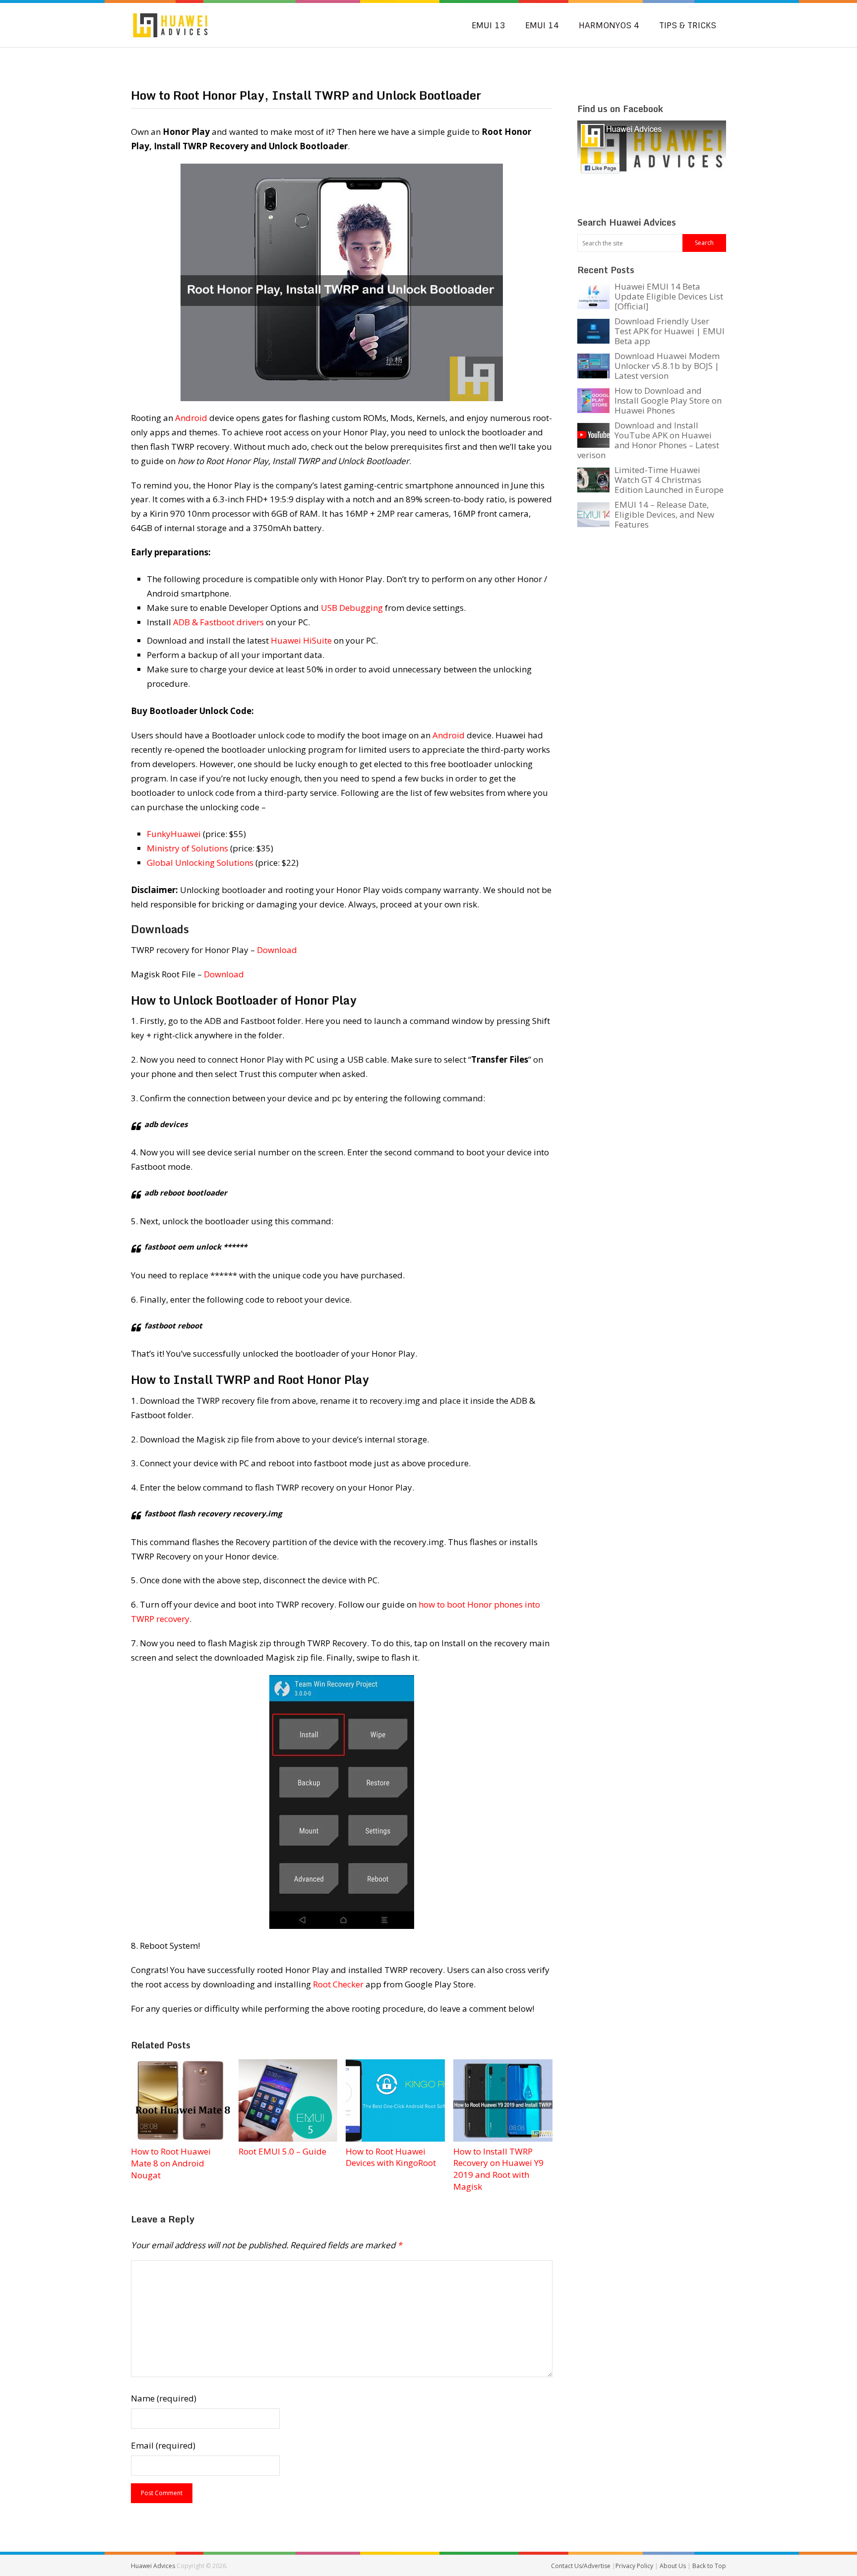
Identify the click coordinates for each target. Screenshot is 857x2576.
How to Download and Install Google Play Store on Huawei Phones (668, 400)
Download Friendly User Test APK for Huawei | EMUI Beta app (670, 331)
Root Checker (338, 1984)
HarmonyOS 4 (609, 25)
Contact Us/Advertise (582, 2566)
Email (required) (163, 2445)
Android (191, 418)
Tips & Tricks (688, 25)
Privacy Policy (635, 2566)
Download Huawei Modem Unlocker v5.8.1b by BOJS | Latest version (667, 366)
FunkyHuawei (174, 834)
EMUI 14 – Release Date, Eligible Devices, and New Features (664, 514)
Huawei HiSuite (301, 640)
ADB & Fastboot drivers (218, 622)
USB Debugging (352, 608)
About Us (673, 2566)
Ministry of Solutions (187, 848)
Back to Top (709, 2566)
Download (277, 950)
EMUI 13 (489, 25)
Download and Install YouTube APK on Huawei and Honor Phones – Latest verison (648, 440)
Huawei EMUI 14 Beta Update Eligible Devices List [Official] (669, 296)
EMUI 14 (542, 25)
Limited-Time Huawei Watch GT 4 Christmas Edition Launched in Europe (669, 480)
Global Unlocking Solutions (200, 863)
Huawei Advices (153, 2566)
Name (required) (164, 2398)
